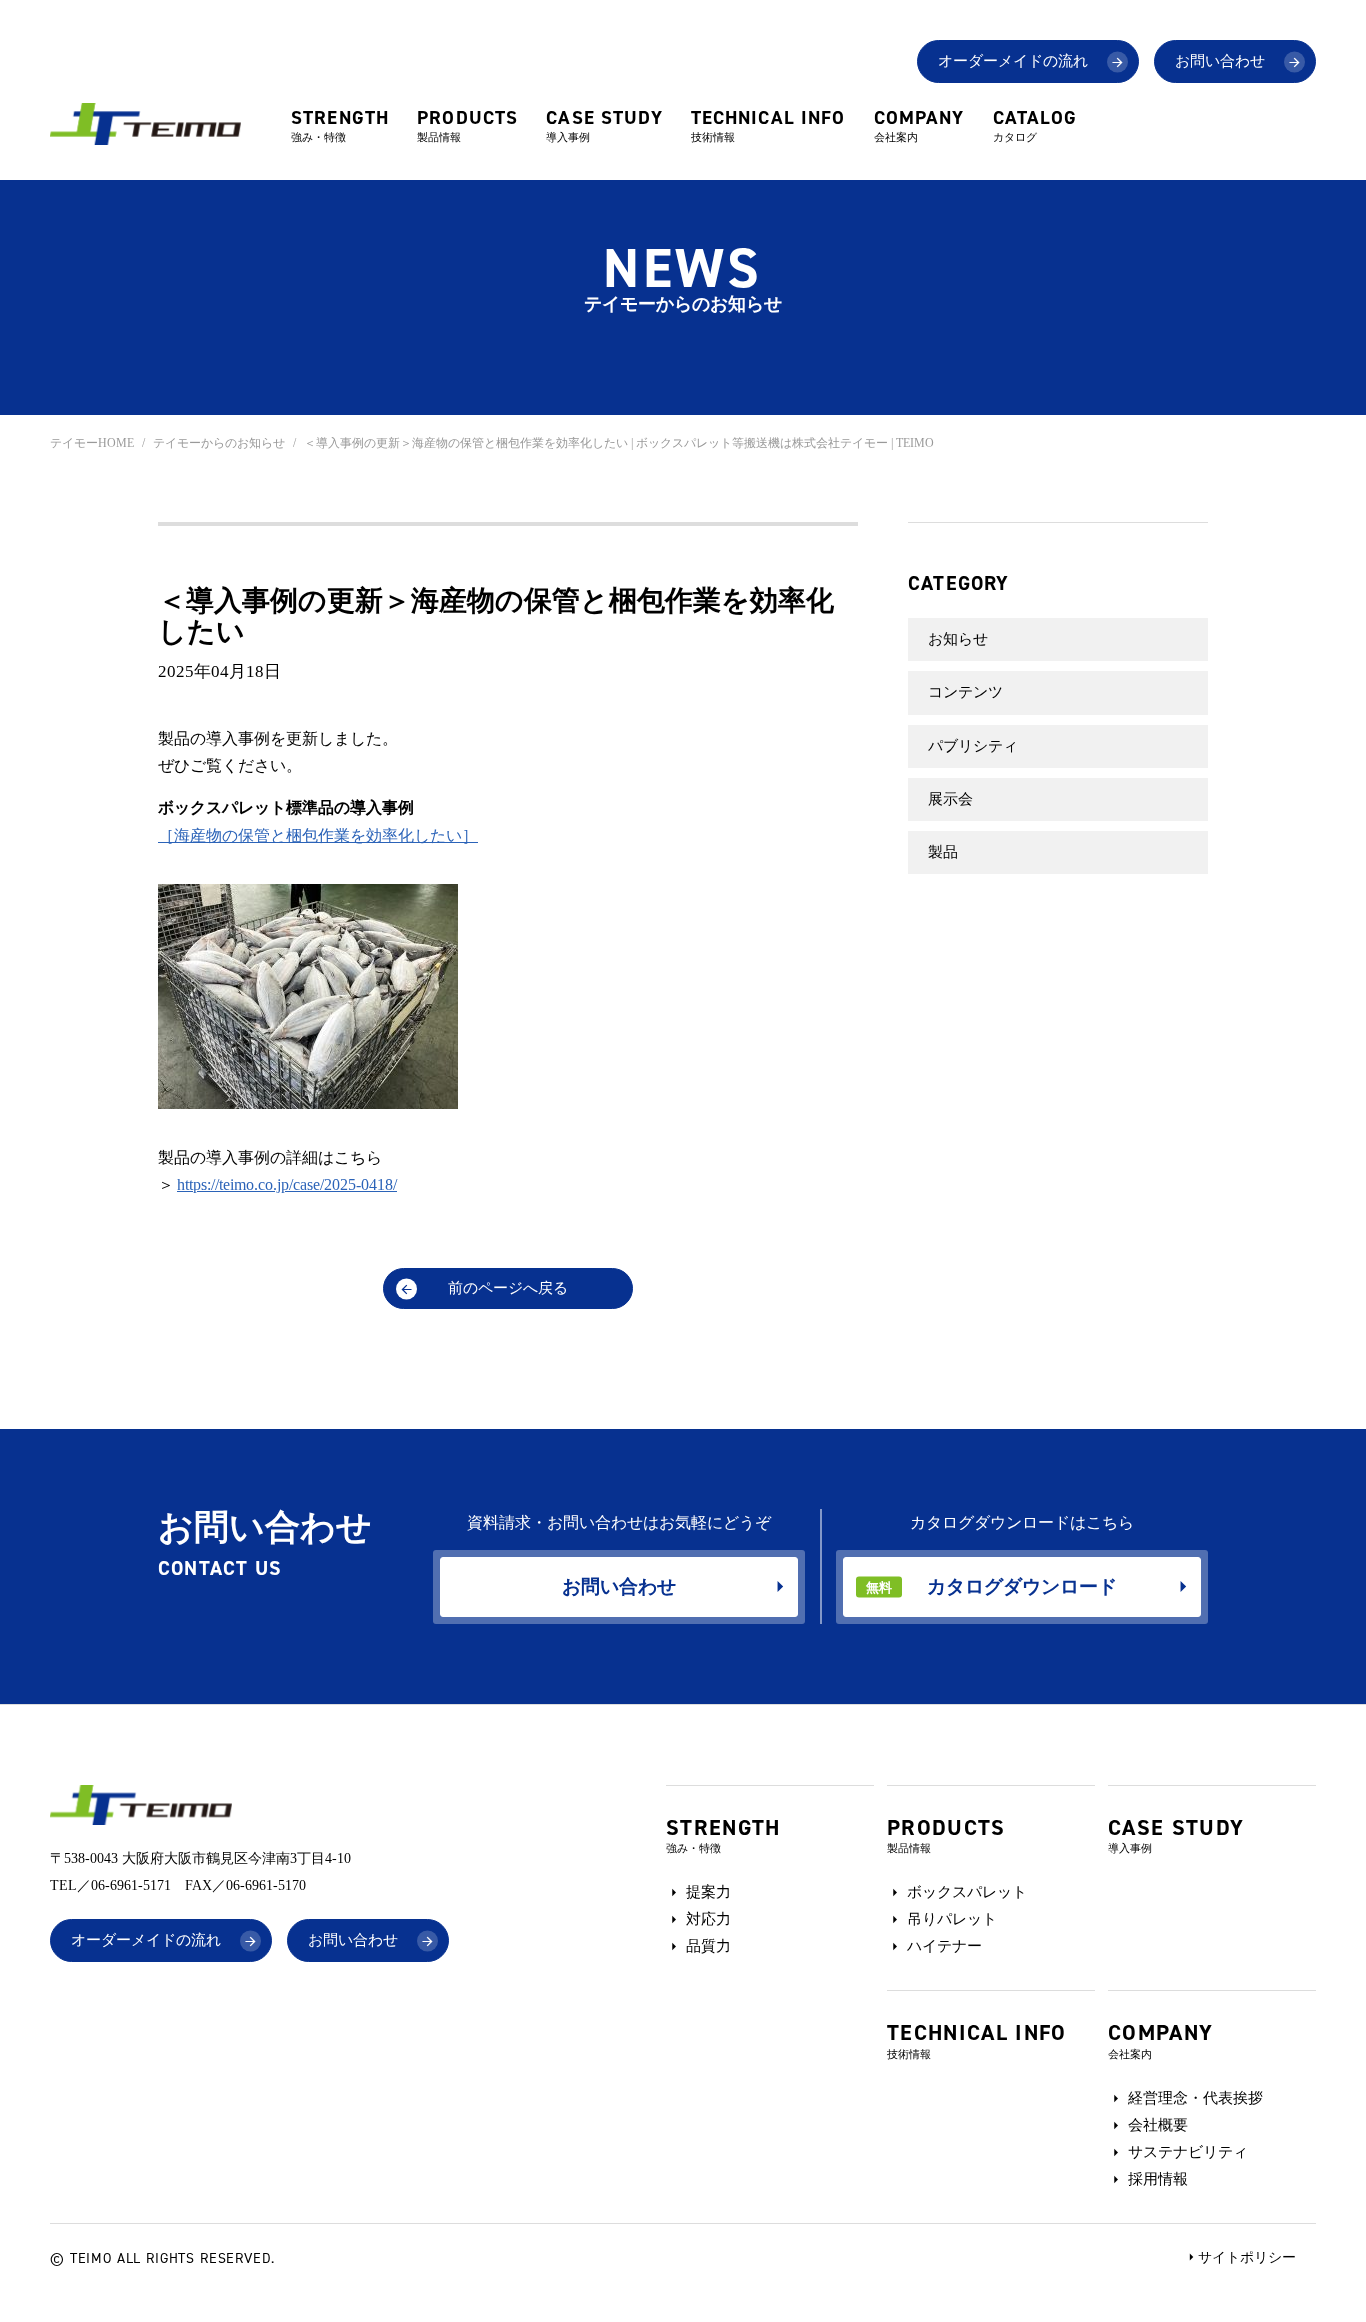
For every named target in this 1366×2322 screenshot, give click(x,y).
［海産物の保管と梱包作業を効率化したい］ (318, 835)
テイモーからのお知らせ (219, 443)
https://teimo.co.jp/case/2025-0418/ (287, 1184)
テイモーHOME (92, 443)
